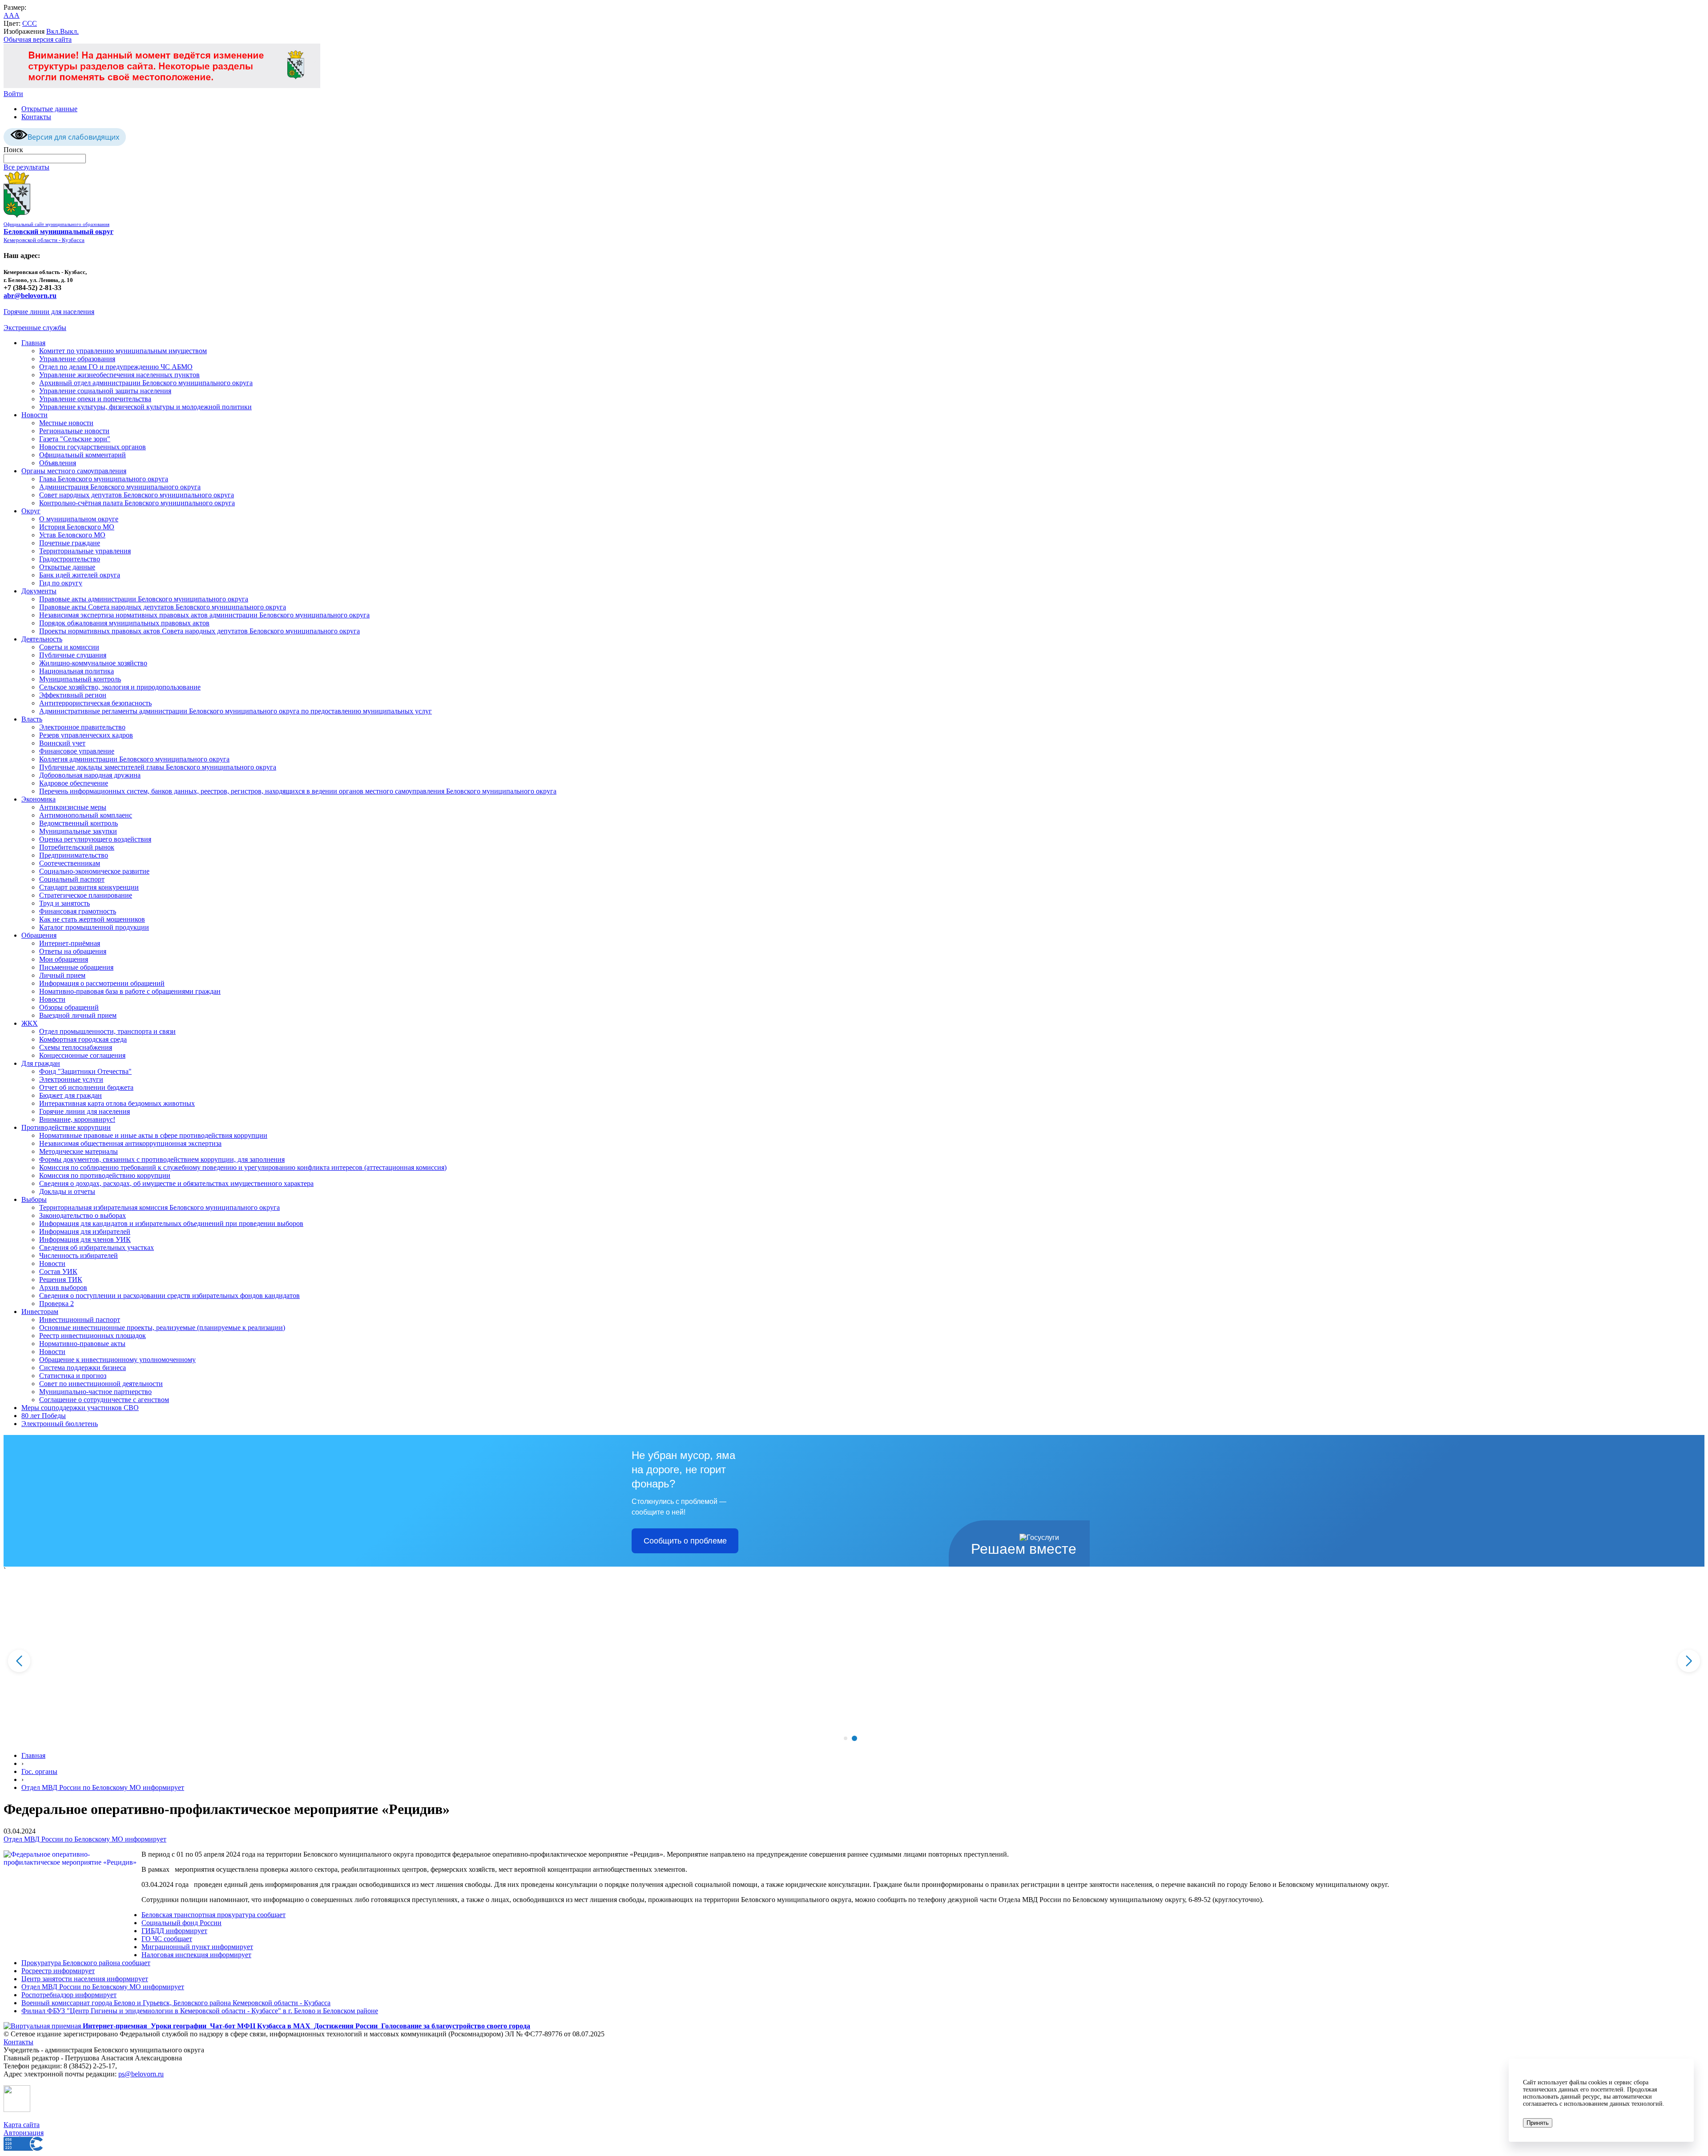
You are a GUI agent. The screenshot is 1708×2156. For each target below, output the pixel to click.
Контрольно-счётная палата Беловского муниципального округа (137, 503)
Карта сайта (22, 2125)
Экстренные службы (35, 328)
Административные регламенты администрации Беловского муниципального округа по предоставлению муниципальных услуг (236, 711)
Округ (31, 511)
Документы (39, 591)
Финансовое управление (77, 751)
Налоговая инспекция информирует (196, 1955)
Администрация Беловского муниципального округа (120, 487)
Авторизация (24, 2133)
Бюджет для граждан (70, 1095)
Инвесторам (40, 1312)
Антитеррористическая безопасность (95, 703)
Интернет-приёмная (70, 943)
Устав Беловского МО (72, 535)
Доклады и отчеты (67, 1191)
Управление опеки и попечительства (95, 399)
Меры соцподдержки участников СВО (80, 1408)
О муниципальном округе (79, 519)
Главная (33, 343)
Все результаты (26, 167)
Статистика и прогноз (73, 1376)
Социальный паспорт (72, 879)
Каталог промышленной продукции (94, 927)
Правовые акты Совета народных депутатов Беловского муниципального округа (163, 607)
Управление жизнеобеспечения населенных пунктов (119, 375)
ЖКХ (30, 1023)
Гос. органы (39, 1771)
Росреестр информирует (58, 1971)
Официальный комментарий (83, 455)
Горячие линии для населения (49, 312)
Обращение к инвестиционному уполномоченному (117, 1360)
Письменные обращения (76, 967)
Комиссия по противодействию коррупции (105, 1175)
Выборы (34, 1199)
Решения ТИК (61, 1279)
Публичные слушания (73, 655)
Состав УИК (58, 1271)
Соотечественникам (70, 863)
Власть (32, 719)
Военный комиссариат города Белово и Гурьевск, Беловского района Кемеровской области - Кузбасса (176, 2003)
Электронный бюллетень (60, 1424)
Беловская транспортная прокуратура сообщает (213, 1915)
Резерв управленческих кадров (86, 735)
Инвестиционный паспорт (80, 1320)
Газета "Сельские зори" (75, 439)
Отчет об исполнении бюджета (86, 1087)
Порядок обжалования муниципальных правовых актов (124, 623)
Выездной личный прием (78, 1015)
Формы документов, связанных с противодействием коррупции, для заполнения (162, 1159)
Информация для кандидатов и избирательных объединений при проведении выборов (171, 1223)
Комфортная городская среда (83, 1039)
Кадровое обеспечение (74, 783)
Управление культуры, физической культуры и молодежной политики (145, 407)
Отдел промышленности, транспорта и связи (107, 1031)
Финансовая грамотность (78, 911)
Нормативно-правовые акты (82, 1344)
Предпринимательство (74, 855)
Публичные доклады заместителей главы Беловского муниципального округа (158, 767)
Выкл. (69, 31)
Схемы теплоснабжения (76, 1047)
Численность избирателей (79, 1255)
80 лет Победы (44, 1416)
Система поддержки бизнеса (83, 1368)
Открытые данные (49, 109)
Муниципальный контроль (80, 679)
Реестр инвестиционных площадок (93, 1336)
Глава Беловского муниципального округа (104, 479)
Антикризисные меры (73, 807)
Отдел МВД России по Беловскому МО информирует (103, 1787)
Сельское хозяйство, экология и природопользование (120, 687)
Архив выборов (63, 1288)
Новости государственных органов (93, 447)
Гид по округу (61, 583)
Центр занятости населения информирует (85, 1979)
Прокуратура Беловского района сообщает (86, 1963)
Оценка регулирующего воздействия (95, 839)
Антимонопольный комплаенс (86, 815)
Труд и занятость (64, 903)
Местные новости (66, 423)
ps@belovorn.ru (141, 2074)
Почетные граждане (70, 543)
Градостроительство (70, 559)
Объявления (58, 463)
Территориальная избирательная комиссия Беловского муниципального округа (159, 1207)
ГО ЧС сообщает (167, 1939)
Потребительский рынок (77, 847)
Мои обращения (64, 959)
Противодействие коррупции (66, 1127)
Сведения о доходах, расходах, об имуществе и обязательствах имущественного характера (176, 1183)
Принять (1538, 2123)
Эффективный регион (73, 695)
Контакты (36, 117)
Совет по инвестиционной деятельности (101, 1384)
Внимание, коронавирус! (77, 1119)
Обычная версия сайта (38, 39)
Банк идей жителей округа (80, 575)
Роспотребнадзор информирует (69, 1995)
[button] (845, 1738)
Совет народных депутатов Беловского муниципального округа (137, 495)
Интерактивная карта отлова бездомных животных (117, 1103)
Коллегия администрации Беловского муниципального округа (134, 759)
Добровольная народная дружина (90, 775)
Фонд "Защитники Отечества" (85, 1071)
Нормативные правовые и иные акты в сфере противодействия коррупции (153, 1135)
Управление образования (77, 359)
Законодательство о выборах (83, 1215)
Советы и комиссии (69, 647)
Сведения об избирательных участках (97, 1247)
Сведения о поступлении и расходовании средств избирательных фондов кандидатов (169, 1296)
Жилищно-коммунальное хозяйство (93, 663)
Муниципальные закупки (78, 831)
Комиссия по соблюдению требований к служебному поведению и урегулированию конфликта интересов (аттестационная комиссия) (243, 1167)
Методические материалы (79, 1151)
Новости (34, 415)
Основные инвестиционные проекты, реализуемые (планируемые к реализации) (162, 1328)
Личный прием (62, 975)
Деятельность (42, 639)
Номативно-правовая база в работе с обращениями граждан (130, 991)
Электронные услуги (71, 1079)
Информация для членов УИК (85, 1239)
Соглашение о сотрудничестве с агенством (104, 1400)
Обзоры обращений (69, 1007)
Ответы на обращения (73, 951)
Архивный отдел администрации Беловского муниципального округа (146, 383)
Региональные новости (74, 431)
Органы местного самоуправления (74, 471)
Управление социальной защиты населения (105, 391)
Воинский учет (62, 743)
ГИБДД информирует (174, 1931)
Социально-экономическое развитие (94, 871)
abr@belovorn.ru (30, 296)
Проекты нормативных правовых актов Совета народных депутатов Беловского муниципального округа (199, 631)
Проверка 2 (56, 1304)
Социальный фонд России (181, 1923)
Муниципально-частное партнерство (95, 1392)
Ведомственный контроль (79, 823)
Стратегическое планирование (86, 895)
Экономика (38, 799)
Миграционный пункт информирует (197, 1947)
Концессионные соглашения (82, 1055)
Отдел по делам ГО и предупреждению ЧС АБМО (116, 367)
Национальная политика (77, 671)
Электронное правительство (82, 727)
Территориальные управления (85, 551)
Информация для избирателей (85, 1231)
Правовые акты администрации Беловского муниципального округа (144, 599)
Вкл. (53, 31)
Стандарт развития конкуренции (89, 887)
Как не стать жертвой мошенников (92, 919)
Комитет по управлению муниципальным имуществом (123, 351)
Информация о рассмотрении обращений (102, 983)
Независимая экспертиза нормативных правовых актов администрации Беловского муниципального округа (204, 615)
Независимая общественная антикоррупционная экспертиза (130, 1143)
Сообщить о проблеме (685, 1541)
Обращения (39, 935)
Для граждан (41, 1063)
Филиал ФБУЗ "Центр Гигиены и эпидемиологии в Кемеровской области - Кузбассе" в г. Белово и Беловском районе (200, 2011)
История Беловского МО (77, 527)
